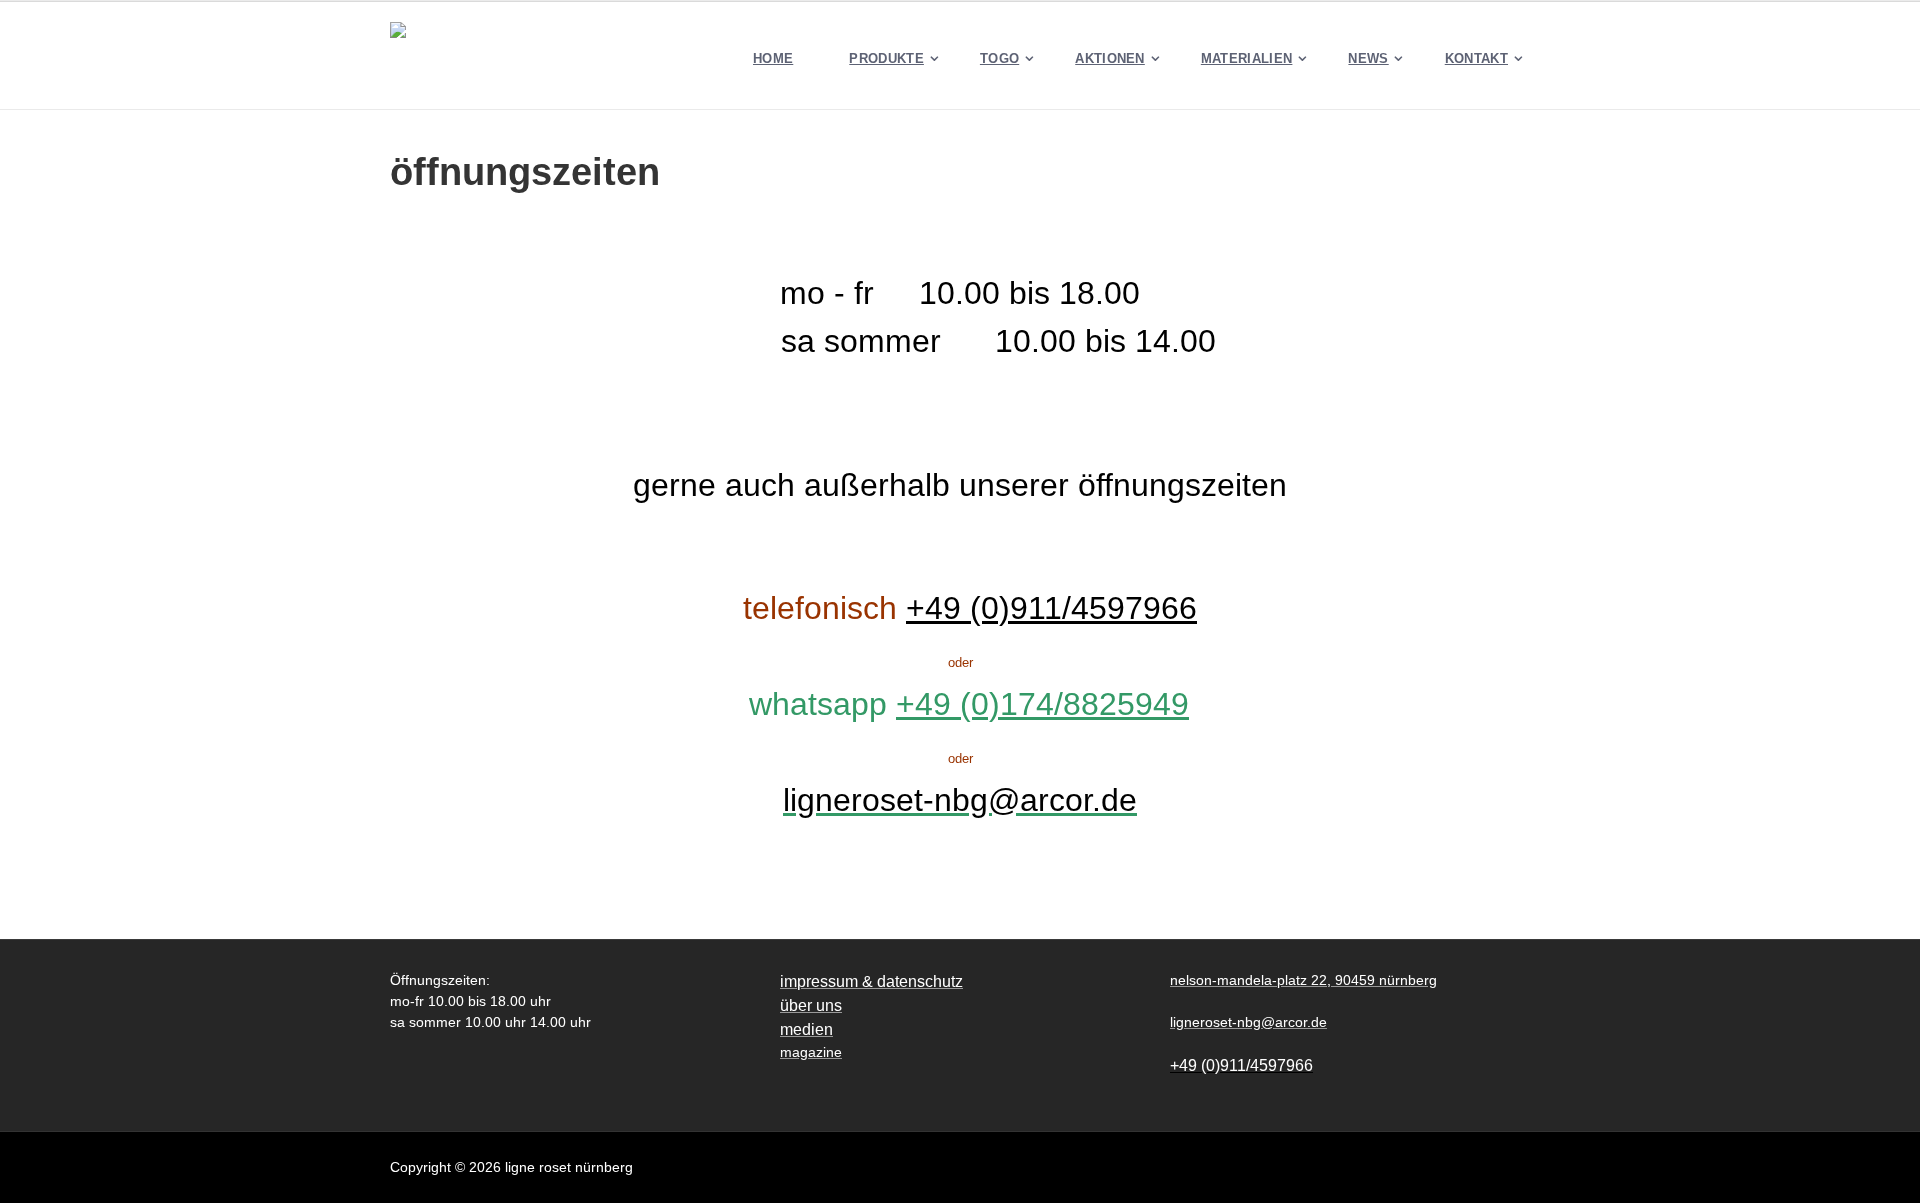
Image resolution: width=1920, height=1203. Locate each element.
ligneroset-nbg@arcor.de (960, 800)
